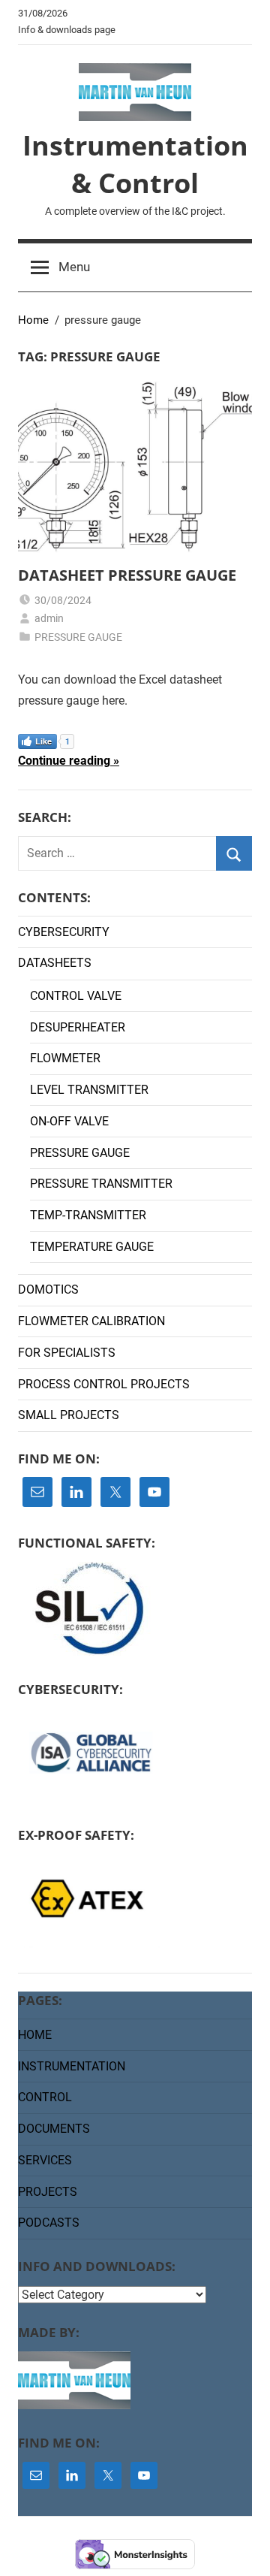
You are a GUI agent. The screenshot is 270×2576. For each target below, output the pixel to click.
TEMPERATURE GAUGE (92, 1247)
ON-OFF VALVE (69, 1121)
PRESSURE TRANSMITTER (101, 1184)
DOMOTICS (48, 1290)
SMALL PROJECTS (69, 1415)
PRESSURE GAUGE (78, 637)
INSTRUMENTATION (72, 2066)
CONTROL (45, 2097)
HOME (35, 2035)
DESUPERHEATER (78, 1027)
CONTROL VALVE (76, 996)
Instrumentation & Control (135, 164)
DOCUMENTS (54, 2129)
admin (49, 618)
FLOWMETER (65, 1058)
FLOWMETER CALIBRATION (91, 1321)
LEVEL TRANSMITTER (89, 1090)
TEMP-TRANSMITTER (88, 1215)
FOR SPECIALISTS (67, 1353)
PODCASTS (49, 2223)
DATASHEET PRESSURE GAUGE (127, 575)
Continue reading (64, 761)
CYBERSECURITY (64, 932)
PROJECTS (48, 2192)
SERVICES (45, 2160)
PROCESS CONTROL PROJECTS (104, 1384)
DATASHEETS (55, 963)
